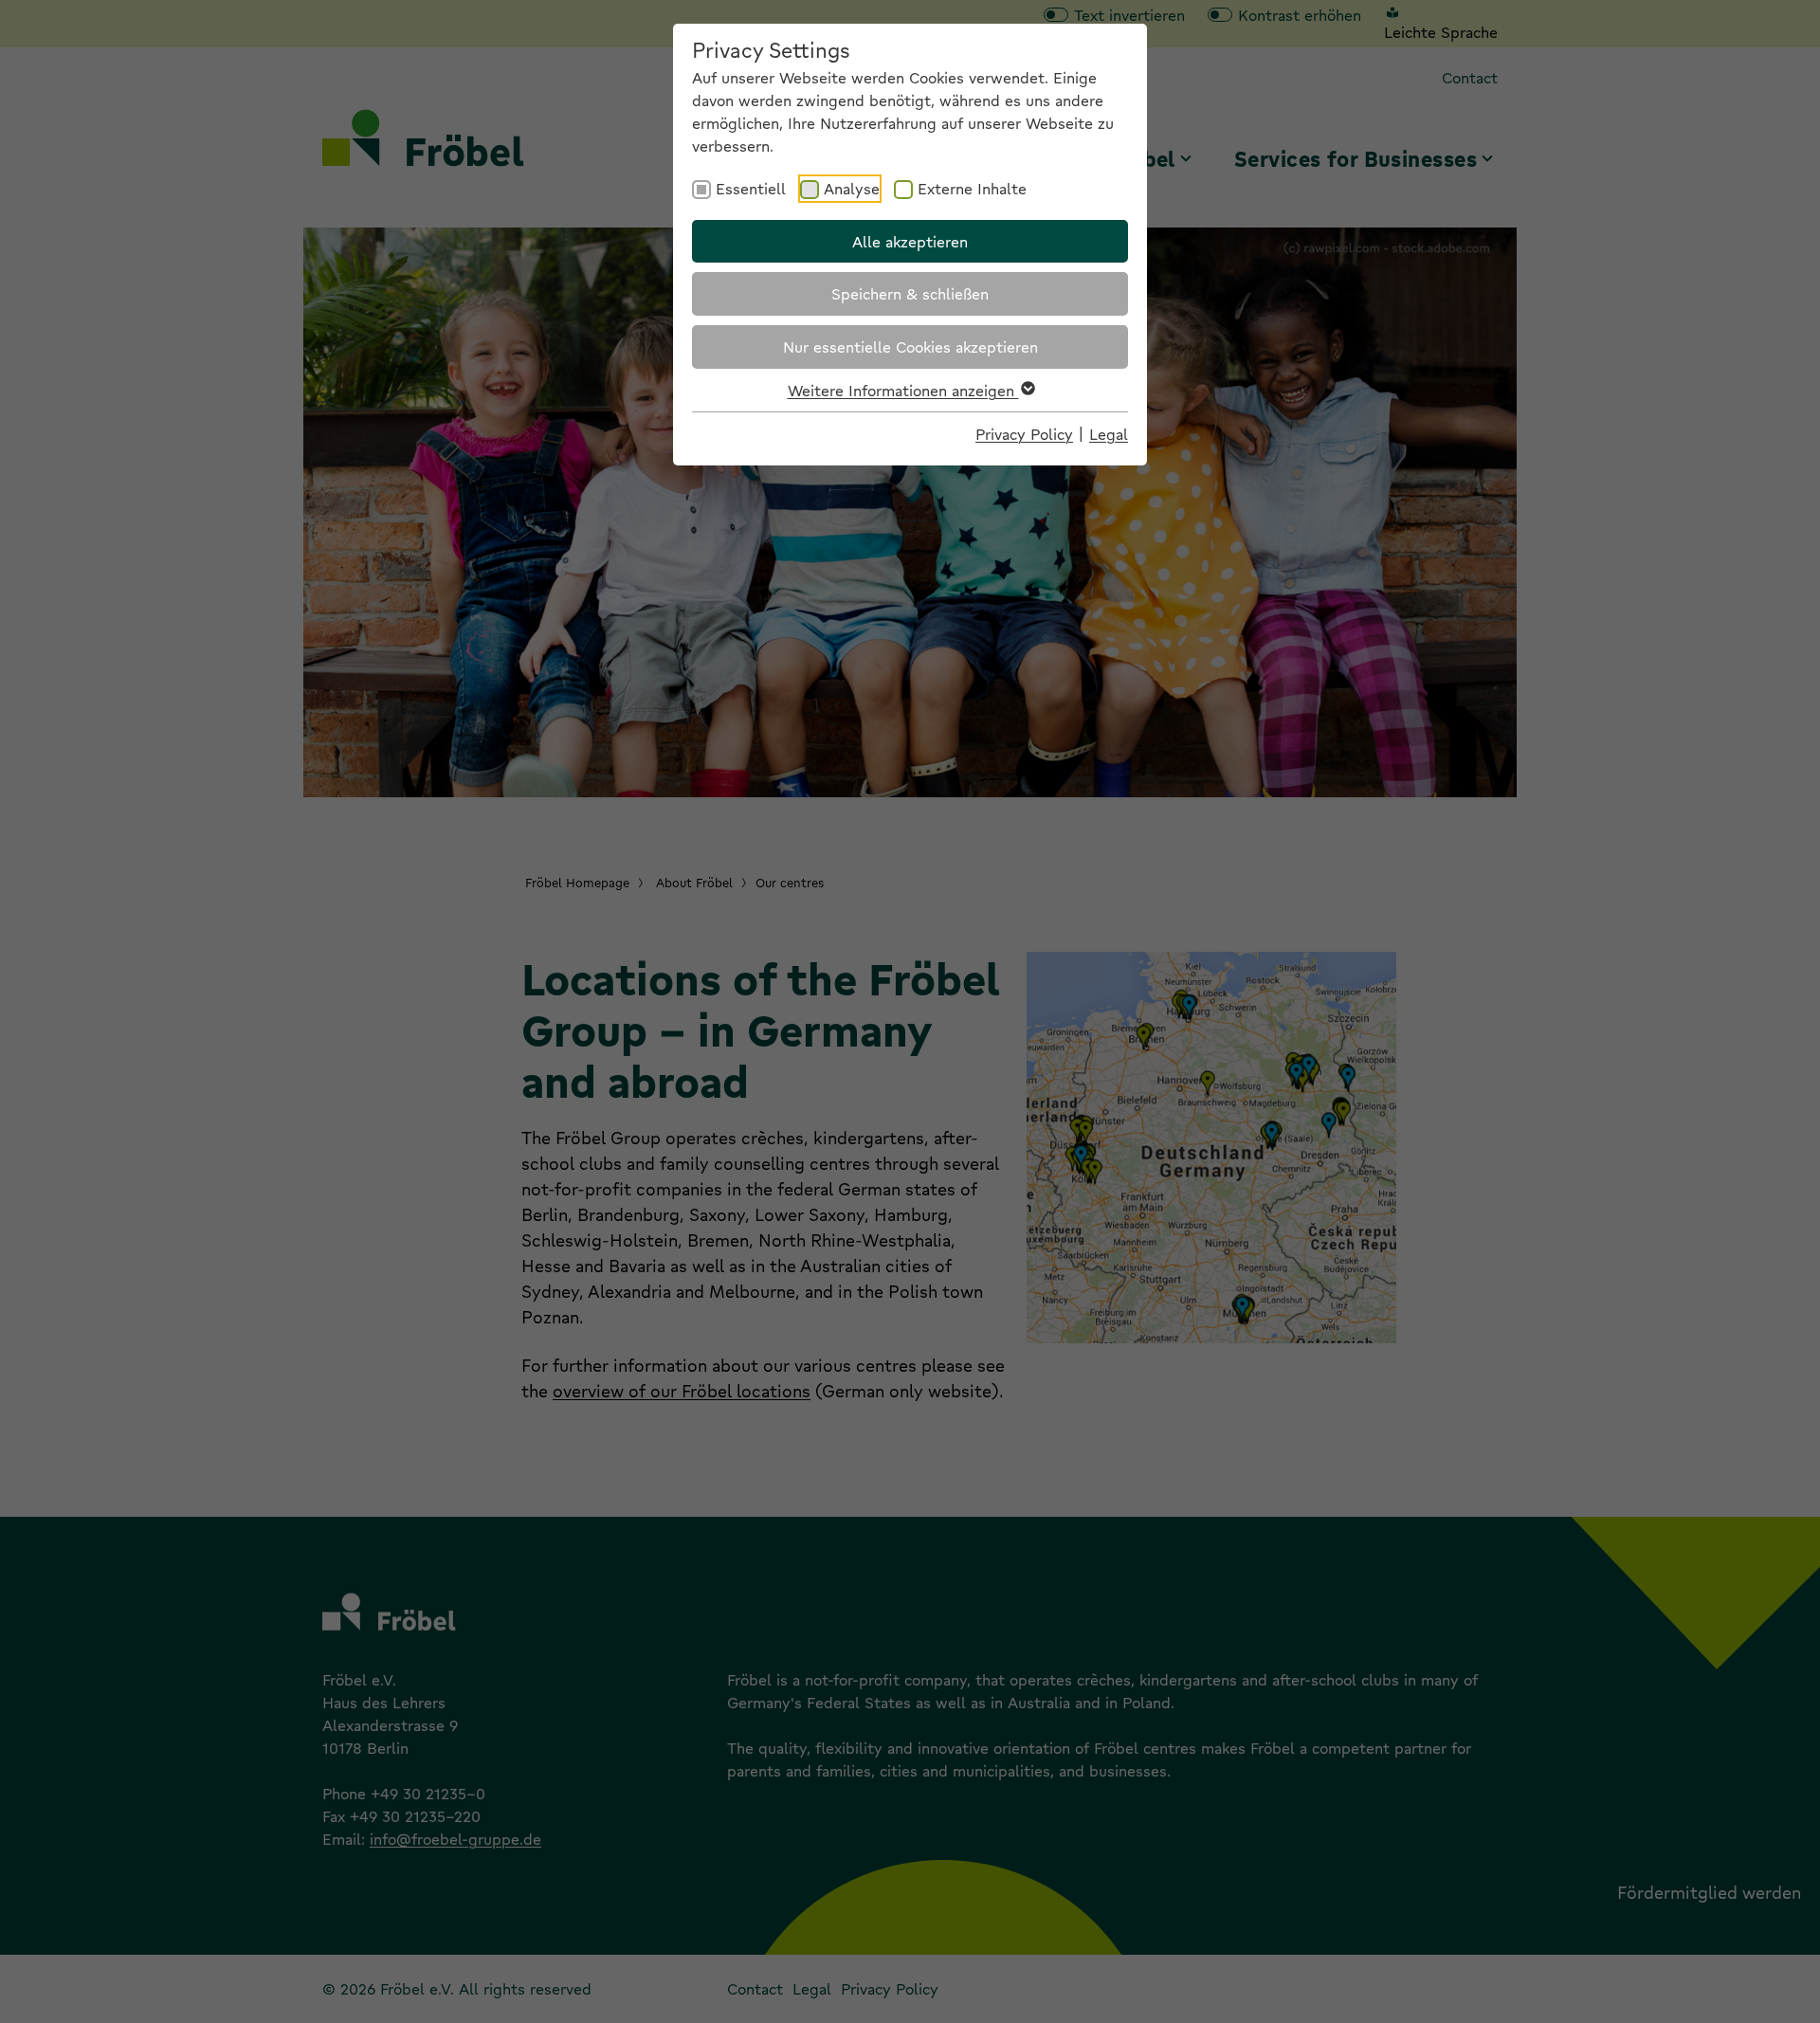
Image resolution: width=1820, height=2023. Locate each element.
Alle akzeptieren (910, 241)
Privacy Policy (1024, 434)
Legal (1109, 434)
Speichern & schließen (910, 293)
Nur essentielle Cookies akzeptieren (910, 346)
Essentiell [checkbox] (751, 188)
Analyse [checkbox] (852, 188)
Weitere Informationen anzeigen (903, 390)
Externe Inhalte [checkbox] (972, 188)
